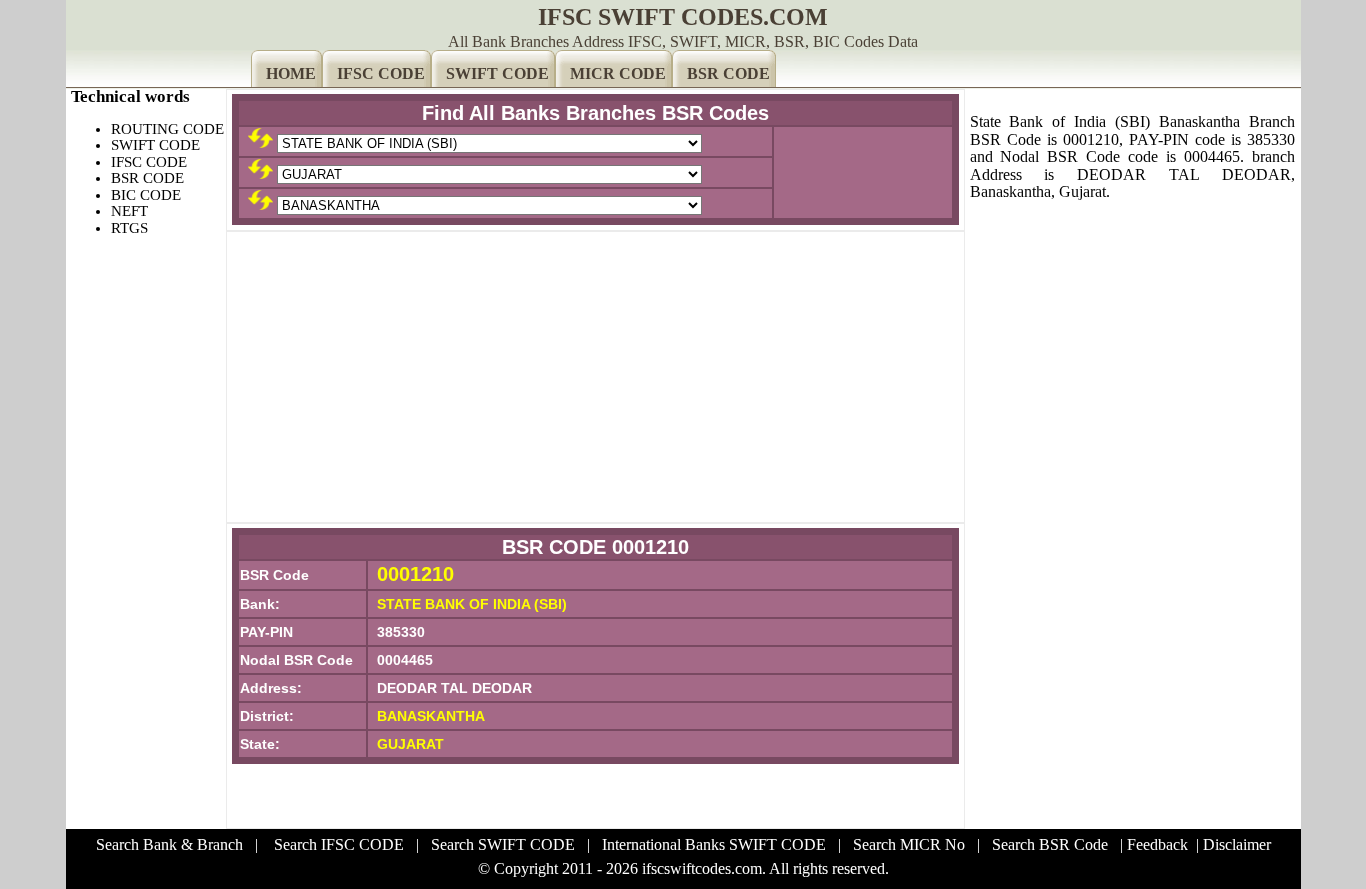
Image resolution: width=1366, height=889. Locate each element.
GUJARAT (410, 744)
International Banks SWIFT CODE (714, 844)
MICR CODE (618, 73)
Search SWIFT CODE (503, 844)
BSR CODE (728, 73)
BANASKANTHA (431, 716)
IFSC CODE (381, 73)
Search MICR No (909, 844)
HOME (291, 73)
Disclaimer (1237, 844)
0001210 (415, 574)
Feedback (1157, 844)
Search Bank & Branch (169, 844)
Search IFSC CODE (339, 844)
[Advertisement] (595, 377)
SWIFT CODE (497, 73)
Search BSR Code (1050, 844)
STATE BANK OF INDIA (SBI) (472, 604)
